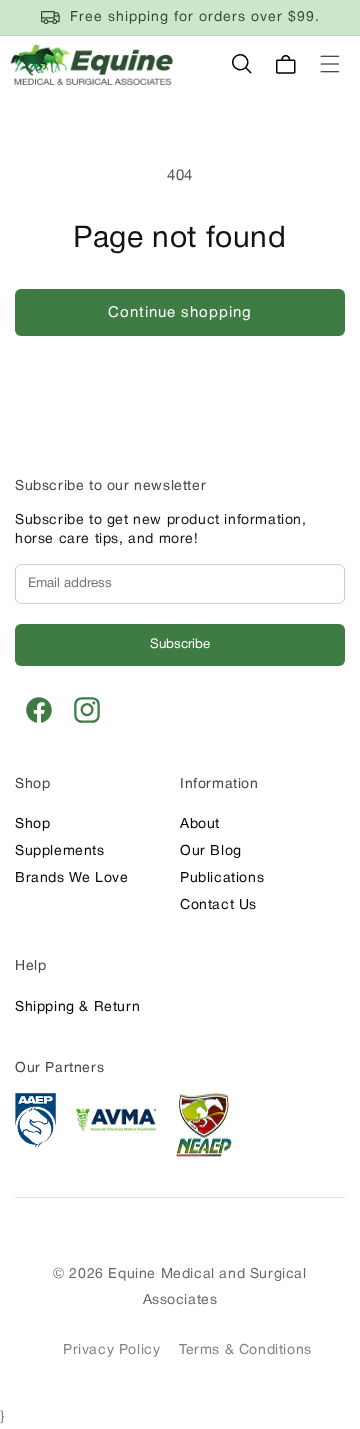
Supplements (60, 851)
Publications (222, 878)
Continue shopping (180, 313)
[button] (242, 64)
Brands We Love (71, 878)
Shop (32, 824)
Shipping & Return (77, 1007)
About (200, 824)
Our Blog (211, 851)
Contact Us (218, 905)
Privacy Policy (111, 1350)
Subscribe (180, 644)
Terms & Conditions (245, 1350)
